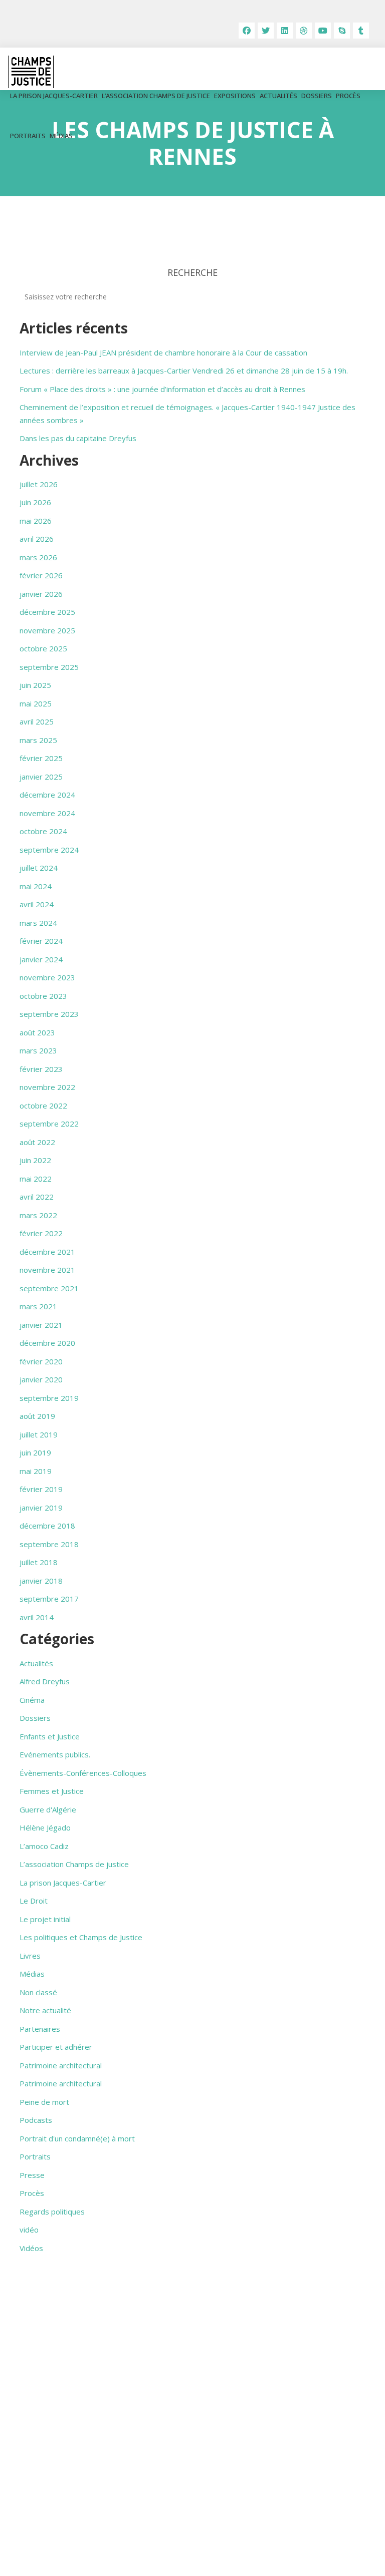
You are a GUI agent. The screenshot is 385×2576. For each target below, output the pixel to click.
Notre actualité (45, 2010)
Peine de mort (44, 2102)
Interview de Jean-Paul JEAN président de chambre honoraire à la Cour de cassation (163, 352)
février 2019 (41, 1489)
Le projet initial (45, 1919)
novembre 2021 (47, 1270)
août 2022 (37, 1142)
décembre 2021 (47, 1252)
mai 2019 (36, 1471)
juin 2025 (35, 685)
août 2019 (37, 1416)
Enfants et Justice (50, 1736)
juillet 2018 (39, 1562)
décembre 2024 (47, 795)
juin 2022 (35, 1160)
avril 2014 (37, 1617)
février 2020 (41, 1361)
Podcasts (36, 2120)
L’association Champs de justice (156, 96)
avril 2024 (37, 904)
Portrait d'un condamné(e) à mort (77, 2138)
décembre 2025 (47, 612)
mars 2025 (38, 740)
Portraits (28, 136)
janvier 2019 (41, 1508)
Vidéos (31, 2248)
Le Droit (34, 1901)
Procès (348, 96)
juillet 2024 (39, 868)
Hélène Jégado (45, 1827)
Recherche (192, 272)
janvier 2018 (41, 1581)
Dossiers (317, 96)
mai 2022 (36, 1179)
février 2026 (41, 575)
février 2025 (41, 758)
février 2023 (41, 1069)
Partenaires (40, 2029)
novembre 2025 (47, 630)
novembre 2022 (47, 1087)
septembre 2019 (49, 1398)
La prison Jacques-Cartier (54, 96)
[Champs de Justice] (31, 72)
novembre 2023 (47, 977)
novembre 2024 (47, 813)
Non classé (38, 1992)
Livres (30, 1956)
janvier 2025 (41, 777)
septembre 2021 (49, 1288)
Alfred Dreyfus (45, 1681)
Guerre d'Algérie (48, 1809)
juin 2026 (35, 502)
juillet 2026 (39, 484)
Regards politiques (52, 2212)
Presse (32, 2175)
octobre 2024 (43, 831)
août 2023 (37, 1032)
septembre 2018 (49, 1544)
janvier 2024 (41, 959)
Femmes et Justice (52, 1791)
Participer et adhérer (56, 2047)
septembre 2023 (49, 1014)
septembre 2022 (49, 1124)
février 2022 (41, 1233)
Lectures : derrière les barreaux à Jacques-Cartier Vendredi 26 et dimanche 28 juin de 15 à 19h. (184, 371)
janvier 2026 (41, 594)
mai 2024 (36, 886)
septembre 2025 (49, 667)
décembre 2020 (47, 1343)
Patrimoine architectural (61, 2065)
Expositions (235, 96)
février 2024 (41, 941)
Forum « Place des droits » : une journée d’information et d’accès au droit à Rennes (162, 389)
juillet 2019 (39, 1434)
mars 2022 (38, 1215)
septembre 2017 (49, 1599)
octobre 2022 (43, 1106)
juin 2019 (35, 1452)
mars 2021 (38, 1306)
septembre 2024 (49, 850)
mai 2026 (36, 521)
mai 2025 (36, 703)
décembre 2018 (47, 1526)
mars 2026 (38, 557)
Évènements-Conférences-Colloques (83, 1773)
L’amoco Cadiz (44, 1846)
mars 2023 (38, 1050)
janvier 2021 (41, 1325)
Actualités (278, 96)
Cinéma (32, 1700)
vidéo (29, 2230)
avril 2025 (37, 721)
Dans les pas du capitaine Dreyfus (78, 438)
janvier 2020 (41, 1379)
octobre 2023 (43, 996)
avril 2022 (37, 1197)
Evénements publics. (55, 1754)
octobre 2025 (43, 648)
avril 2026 (37, 539)
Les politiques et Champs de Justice (81, 1937)
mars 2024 (38, 923)
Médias (61, 136)
